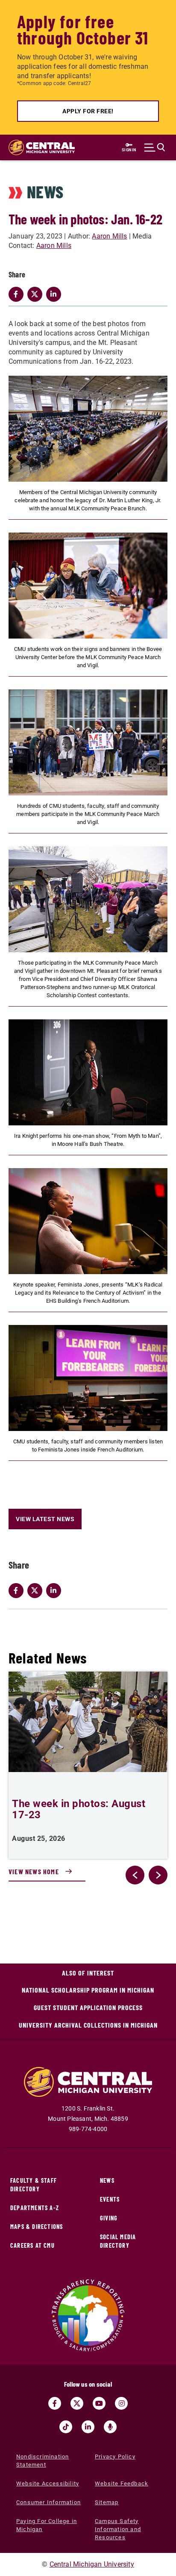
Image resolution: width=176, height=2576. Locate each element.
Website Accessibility (48, 2483)
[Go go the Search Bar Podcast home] (110, 2427)
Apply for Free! (88, 111)
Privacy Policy (115, 2457)
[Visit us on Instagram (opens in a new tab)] (121, 2403)
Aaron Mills (109, 236)
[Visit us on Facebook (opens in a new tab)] (55, 2403)
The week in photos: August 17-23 (79, 1809)
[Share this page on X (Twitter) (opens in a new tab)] (37, 1590)
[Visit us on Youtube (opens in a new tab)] (99, 2403)
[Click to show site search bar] (155, 147)
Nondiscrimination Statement (43, 2461)
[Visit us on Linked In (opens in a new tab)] (88, 2427)
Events (110, 2199)
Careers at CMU (32, 2245)
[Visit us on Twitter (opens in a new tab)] (77, 2403)
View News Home (34, 1871)
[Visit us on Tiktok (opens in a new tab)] (66, 2427)
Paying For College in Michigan (47, 2525)
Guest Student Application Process (88, 2007)
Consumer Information (48, 2502)
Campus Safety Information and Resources (118, 2529)
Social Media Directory (118, 2241)
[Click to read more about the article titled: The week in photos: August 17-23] (88, 1722)
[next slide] (158, 1875)
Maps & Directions (37, 2227)
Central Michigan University (92, 2564)
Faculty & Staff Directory (34, 2185)
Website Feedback (122, 2483)
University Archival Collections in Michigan (88, 2025)
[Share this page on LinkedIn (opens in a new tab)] (56, 1590)
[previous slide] (135, 1875)
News (107, 2180)
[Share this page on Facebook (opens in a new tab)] (18, 1590)
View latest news (45, 1519)
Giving (109, 2218)
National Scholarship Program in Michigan (88, 1990)
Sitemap (107, 2502)
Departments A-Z (35, 2208)
